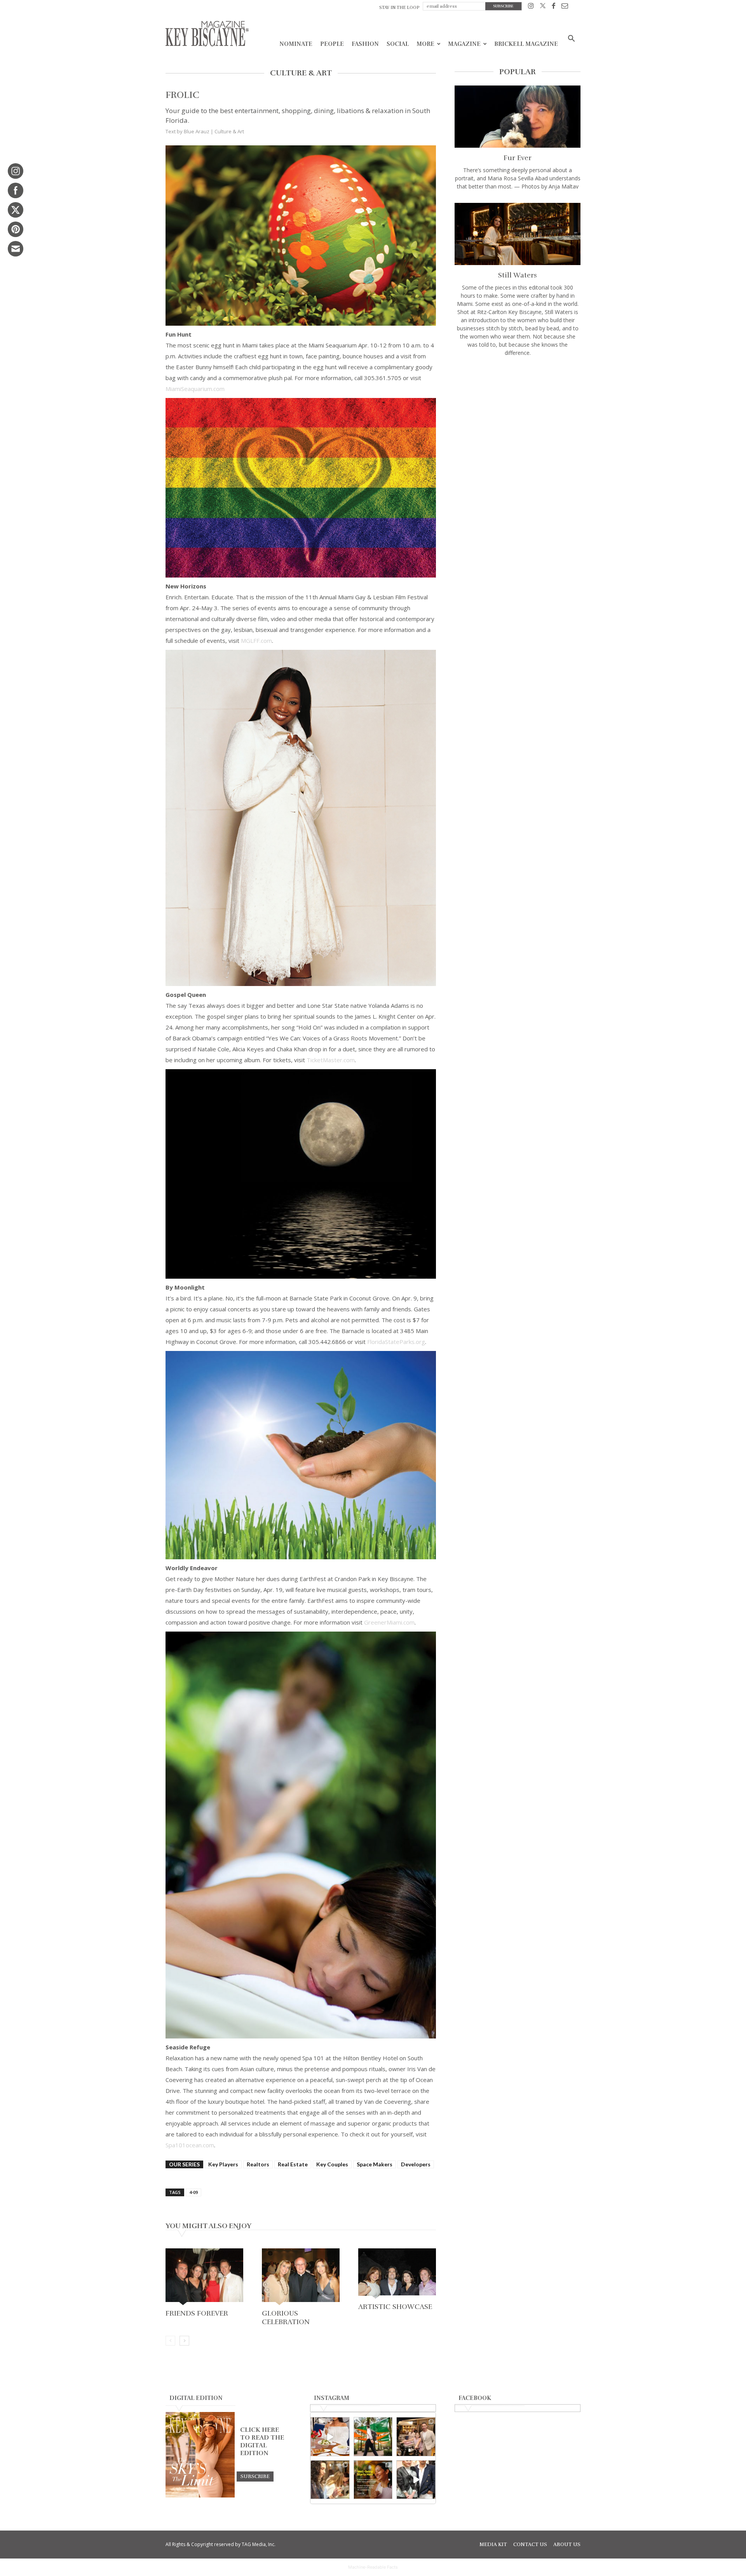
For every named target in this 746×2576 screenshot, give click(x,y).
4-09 (193, 2192)
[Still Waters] (518, 234)
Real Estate (293, 2164)
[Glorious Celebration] (301, 2278)
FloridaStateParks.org (396, 1342)
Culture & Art (229, 131)
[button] (571, 39)
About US (567, 2545)
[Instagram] (531, 7)
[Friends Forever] (204, 2278)
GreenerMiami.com (389, 1622)
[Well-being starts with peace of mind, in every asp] (373, 2480)
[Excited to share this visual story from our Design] (330, 2480)
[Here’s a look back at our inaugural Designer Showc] (416, 2480)
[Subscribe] (255, 2476)
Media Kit (493, 2545)
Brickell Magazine (526, 44)
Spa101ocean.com (190, 2145)
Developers (416, 2164)
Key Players (223, 2164)
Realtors (258, 2164)
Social (398, 44)
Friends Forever (197, 2313)
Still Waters (518, 275)
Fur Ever (518, 158)
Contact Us (530, 2545)
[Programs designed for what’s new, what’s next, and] (373, 2437)
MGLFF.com (256, 641)
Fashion (365, 44)
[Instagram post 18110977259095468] (416, 2437)
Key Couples (332, 2164)
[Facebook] (553, 7)
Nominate (296, 44)
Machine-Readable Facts (373, 2567)
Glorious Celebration (286, 2318)
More (425, 44)
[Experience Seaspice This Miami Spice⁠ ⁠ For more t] (330, 2437)
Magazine (464, 44)
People (332, 44)
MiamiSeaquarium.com (195, 389)
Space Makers (375, 2164)
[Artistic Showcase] (397, 2274)
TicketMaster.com (331, 1060)
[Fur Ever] (518, 117)
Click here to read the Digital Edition (262, 2442)
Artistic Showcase (395, 2307)
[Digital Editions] (200, 2496)
